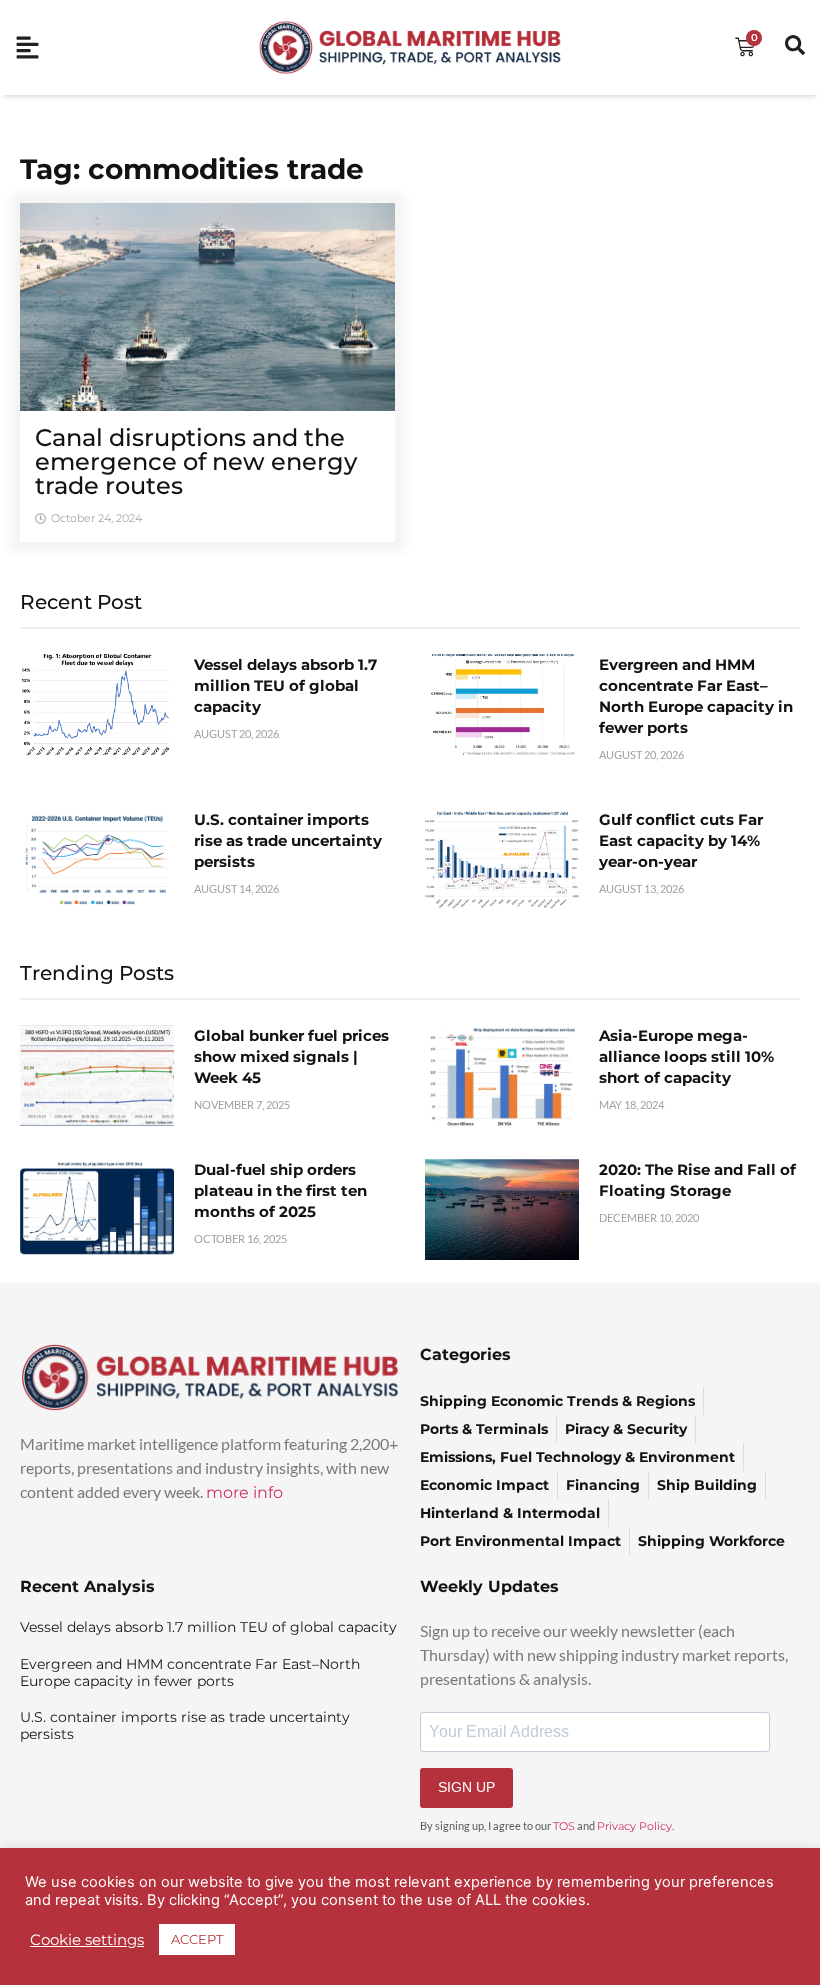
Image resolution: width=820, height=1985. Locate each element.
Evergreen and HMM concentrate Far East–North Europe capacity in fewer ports (190, 1672)
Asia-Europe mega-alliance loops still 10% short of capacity (686, 1056)
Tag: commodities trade (192, 169)
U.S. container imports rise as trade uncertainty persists (288, 840)
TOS (564, 1826)
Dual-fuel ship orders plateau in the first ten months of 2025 (280, 1190)
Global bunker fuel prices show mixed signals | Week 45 (291, 1056)
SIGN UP (466, 1787)
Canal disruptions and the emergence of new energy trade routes (196, 461)
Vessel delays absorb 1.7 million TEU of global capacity (285, 685)
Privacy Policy (634, 1826)
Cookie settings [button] (87, 1940)
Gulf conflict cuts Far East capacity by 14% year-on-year (681, 840)
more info (244, 1492)
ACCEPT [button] (197, 1939)
